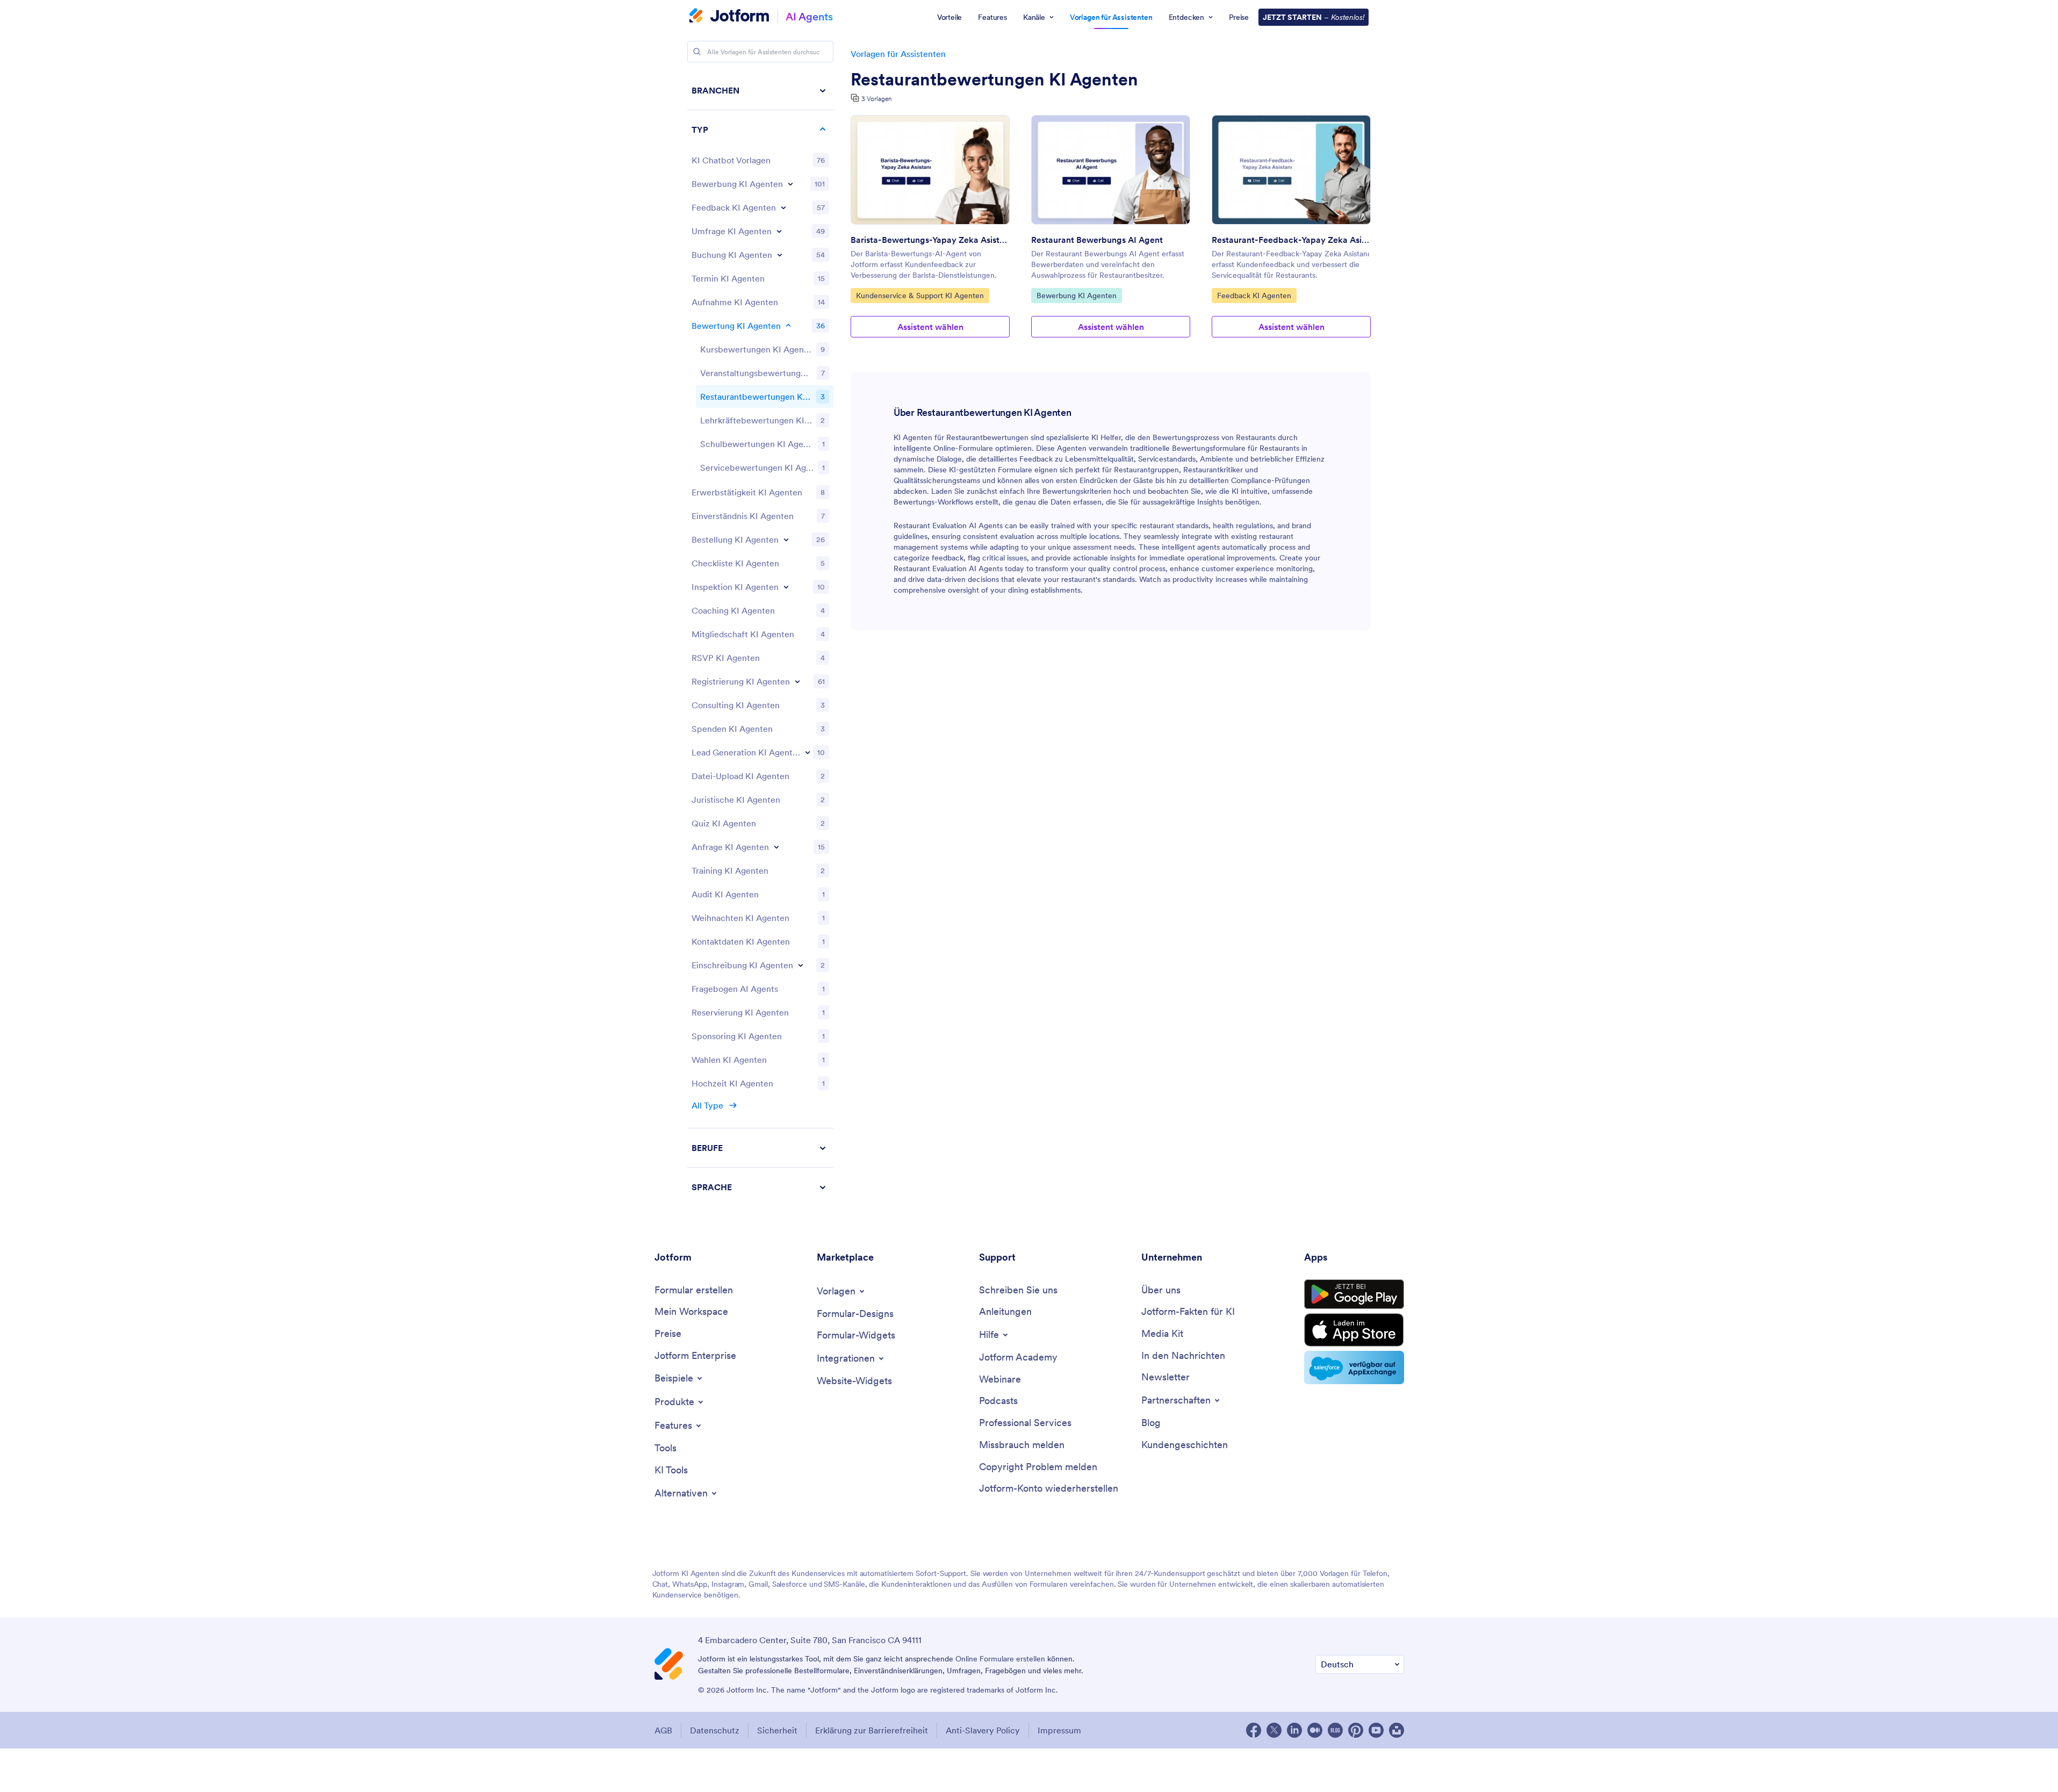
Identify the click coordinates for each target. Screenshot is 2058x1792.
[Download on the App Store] (1354, 1330)
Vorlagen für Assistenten (898, 54)
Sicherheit (777, 1730)
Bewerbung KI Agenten (1076, 295)
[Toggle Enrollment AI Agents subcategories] (801, 965)
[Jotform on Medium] (1315, 1730)
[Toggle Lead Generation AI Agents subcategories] (808, 752)
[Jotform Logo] (729, 17)
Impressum (1059, 1730)
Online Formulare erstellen (1000, 1659)
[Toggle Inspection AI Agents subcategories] (786, 587)
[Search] (697, 52)
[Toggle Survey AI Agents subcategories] (779, 231)
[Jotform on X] (1274, 1730)
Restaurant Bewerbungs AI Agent (1097, 240)
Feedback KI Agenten (1254, 295)
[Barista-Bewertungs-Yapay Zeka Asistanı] (930, 170)
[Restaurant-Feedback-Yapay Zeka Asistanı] (1291, 170)
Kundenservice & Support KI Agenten (920, 295)
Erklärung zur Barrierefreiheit (872, 1730)
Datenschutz (715, 1730)
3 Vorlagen (876, 99)
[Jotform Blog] (1335, 1730)
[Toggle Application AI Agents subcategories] (790, 184)
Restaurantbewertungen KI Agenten (994, 80)
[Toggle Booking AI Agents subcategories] (780, 255)
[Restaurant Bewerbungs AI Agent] (1111, 170)
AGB (663, 1730)
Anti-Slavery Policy (983, 1730)
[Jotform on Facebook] (1254, 1730)
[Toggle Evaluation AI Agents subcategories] (788, 326)
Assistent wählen (930, 327)
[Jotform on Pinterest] (1356, 1730)
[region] (760, 639)
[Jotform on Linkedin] (1294, 1730)
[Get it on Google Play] (1354, 1294)
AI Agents (809, 16)
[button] (760, 1187)
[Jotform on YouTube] (1376, 1730)
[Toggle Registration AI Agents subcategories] (797, 681)
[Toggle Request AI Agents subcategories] (776, 847)
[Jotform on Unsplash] (1397, 1730)
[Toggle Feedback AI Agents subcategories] (783, 207)
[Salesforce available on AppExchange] (1354, 1368)
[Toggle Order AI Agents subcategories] (786, 539)
